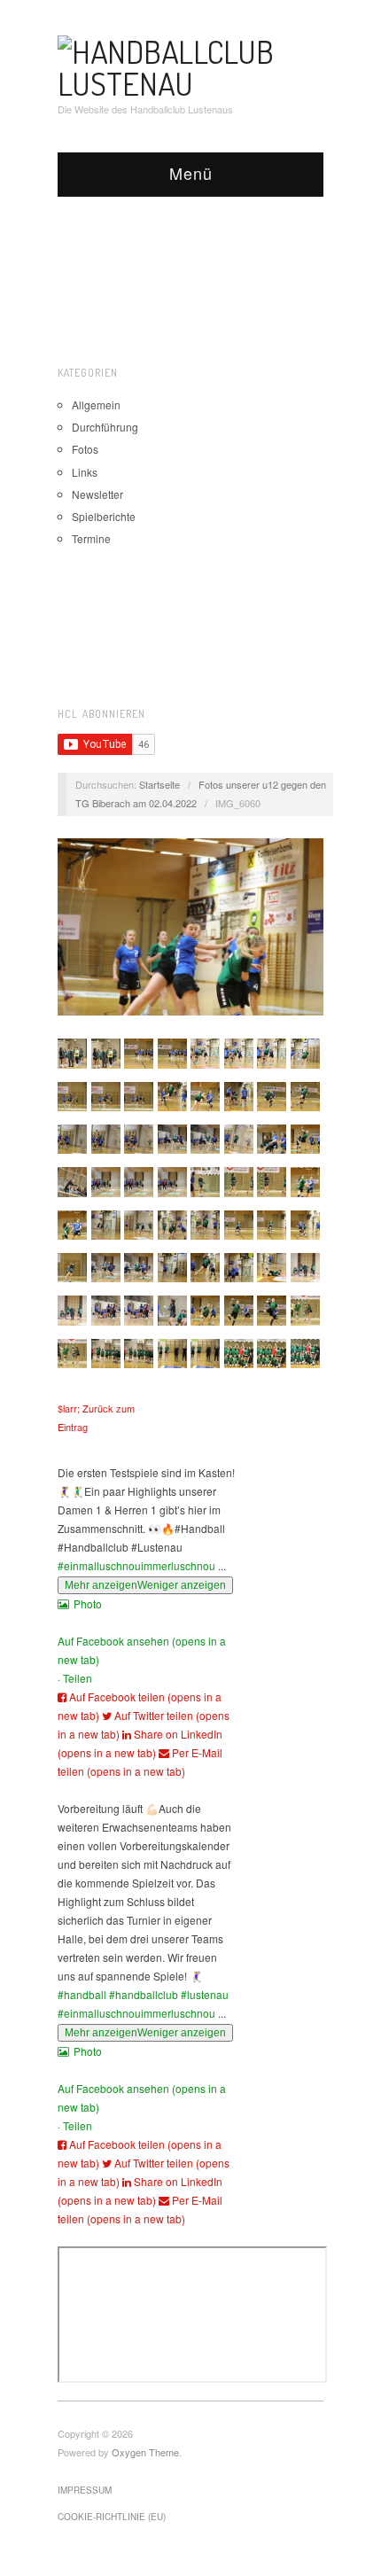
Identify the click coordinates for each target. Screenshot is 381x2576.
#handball (82, 1994)
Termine (91, 538)
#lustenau (205, 1994)
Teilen (78, 1678)
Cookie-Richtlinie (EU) (112, 2517)
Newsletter (97, 494)
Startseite (159, 784)
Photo (88, 1603)
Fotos (85, 449)
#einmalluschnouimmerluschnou (136, 1565)
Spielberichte (104, 516)
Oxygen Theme (145, 2452)
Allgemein (96, 405)
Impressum (85, 2490)
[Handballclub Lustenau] (190, 63)
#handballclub (144, 1994)
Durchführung (105, 427)
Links (85, 472)
